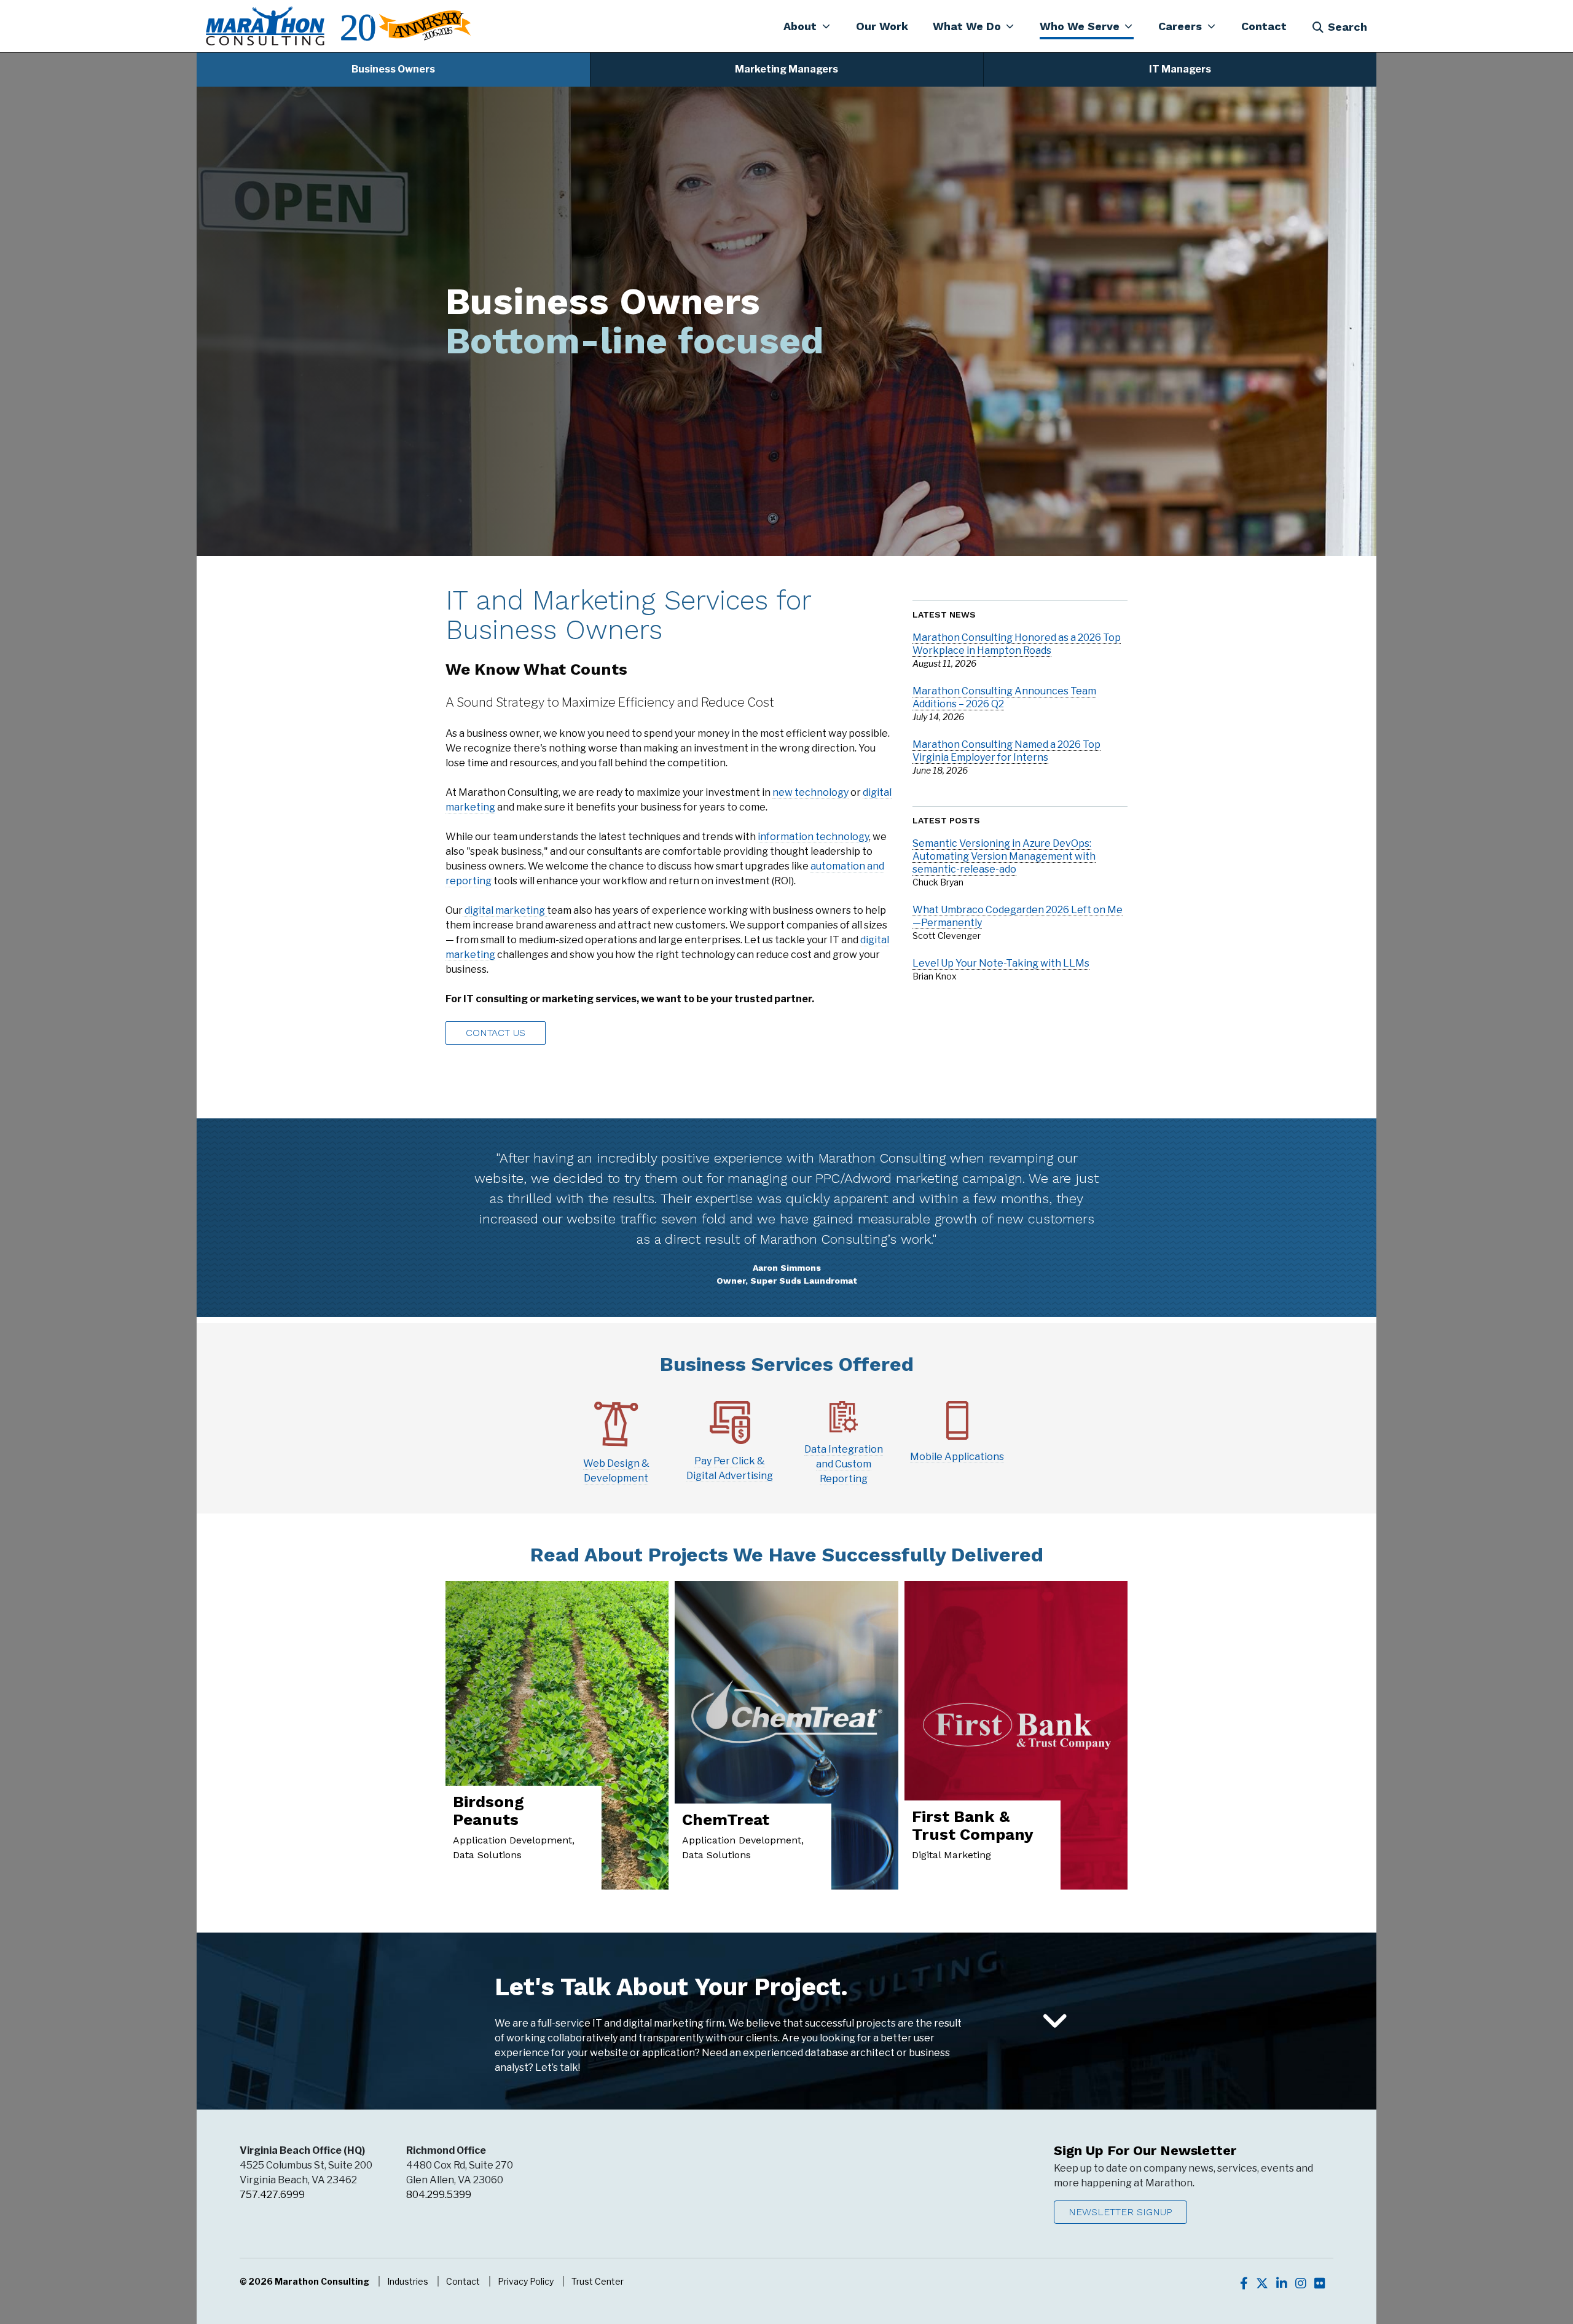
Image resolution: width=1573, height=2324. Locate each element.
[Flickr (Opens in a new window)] (1320, 2283)
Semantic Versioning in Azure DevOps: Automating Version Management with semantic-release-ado (1004, 856)
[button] (807, 26)
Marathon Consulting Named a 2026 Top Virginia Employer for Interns (1006, 751)
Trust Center (598, 2281)
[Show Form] (1055, 2022)
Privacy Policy (526, 2281)
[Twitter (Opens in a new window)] (1262, 2283)
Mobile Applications (957, 1457)
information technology (813, 837)
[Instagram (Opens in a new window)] (1301, 2283)
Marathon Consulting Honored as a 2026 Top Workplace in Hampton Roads (1017, 644)
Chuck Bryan (938, 882)
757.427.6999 (272, 2195)
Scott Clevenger (947, 936)
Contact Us (496, 1033)
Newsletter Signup (1120, 2212)
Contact (463, 2281)
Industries (408, 2281)
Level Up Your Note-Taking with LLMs (1001, 963)
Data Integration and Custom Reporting (844, 1464)
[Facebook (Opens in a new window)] (1244, 2283)
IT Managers (1180, 69)
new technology (810, 792)
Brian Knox (935, 976)
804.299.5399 (439, 2195)
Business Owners (393, 69)
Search (1347, 27)
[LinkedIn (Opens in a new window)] (1282, 2283)
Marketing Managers (786, 69)
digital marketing (505, 910)
